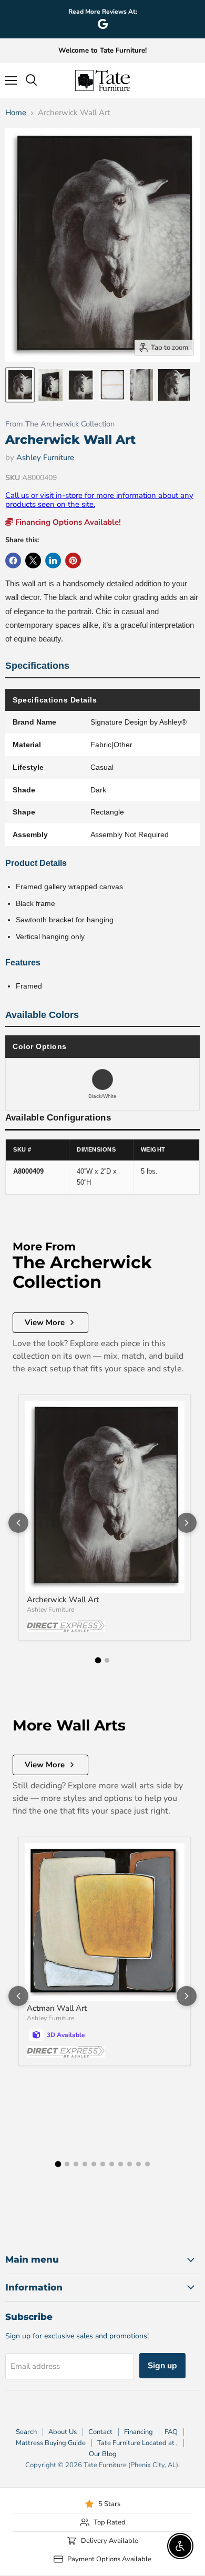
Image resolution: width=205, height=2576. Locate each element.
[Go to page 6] (103, 2164)
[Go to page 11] (147, 2164)
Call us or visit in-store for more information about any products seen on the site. (99, 500)
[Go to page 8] (121, 2164)
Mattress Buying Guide (51, 2443)
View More (45, 1322)
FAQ (171, 2432)
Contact (100, 2432)
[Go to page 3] (76, 2164)
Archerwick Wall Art (63, 1600)
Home (16, 113)
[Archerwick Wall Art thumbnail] (20, 385)
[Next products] (187, 1523)
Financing (139, 2432)
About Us (63, 2432)
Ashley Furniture (45, 457)
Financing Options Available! (67, 522)
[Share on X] (33, 561)
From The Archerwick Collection (60, 424)
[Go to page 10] (139, 2164)
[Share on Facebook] (13, 561)
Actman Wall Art (57, 2008)
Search (26, 2432)
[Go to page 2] (107, 1660)
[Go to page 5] (94, 2164)
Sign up (162, 2366)
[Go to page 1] (98, 1661)
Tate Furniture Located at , (137, 2443)
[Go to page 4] (85, 2164)
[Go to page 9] (130, 2164)
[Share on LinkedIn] (53, 561)
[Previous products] (18, 1523)
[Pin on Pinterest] (73, 561)
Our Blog (103, 2454)
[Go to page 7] (112, 2164)
